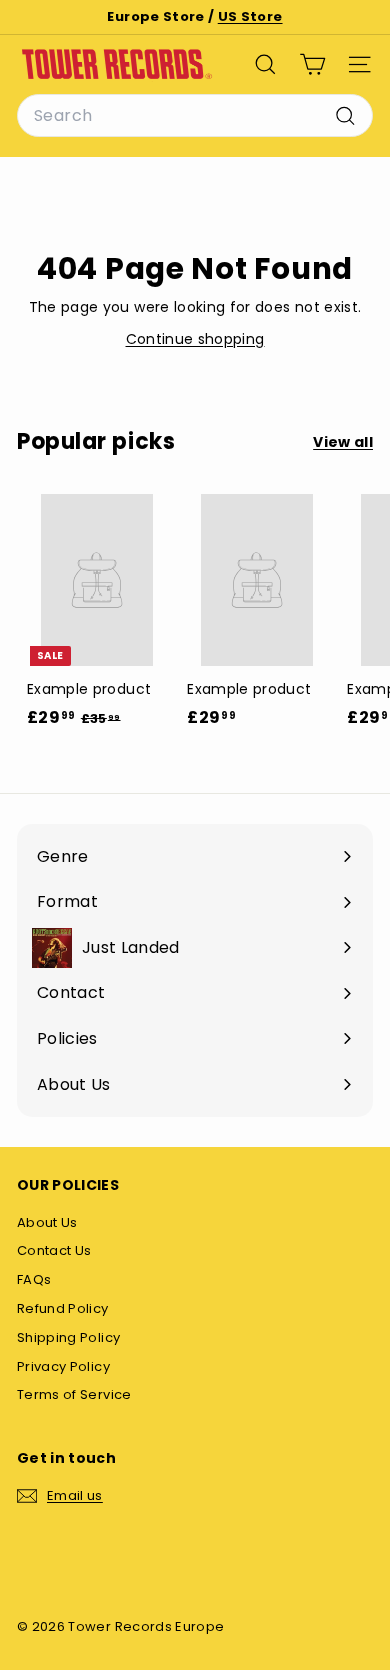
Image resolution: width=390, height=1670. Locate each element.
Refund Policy (63, 1308)
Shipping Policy (68, 1337)
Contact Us (54, 1250)
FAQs (34, 1279)
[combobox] (195, 116)
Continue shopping (195, 339)
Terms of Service (74, 1394)
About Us (47, 1222)
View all (343, 442)
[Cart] (312, 64)
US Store (250, 16)
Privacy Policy (63, 1366)
